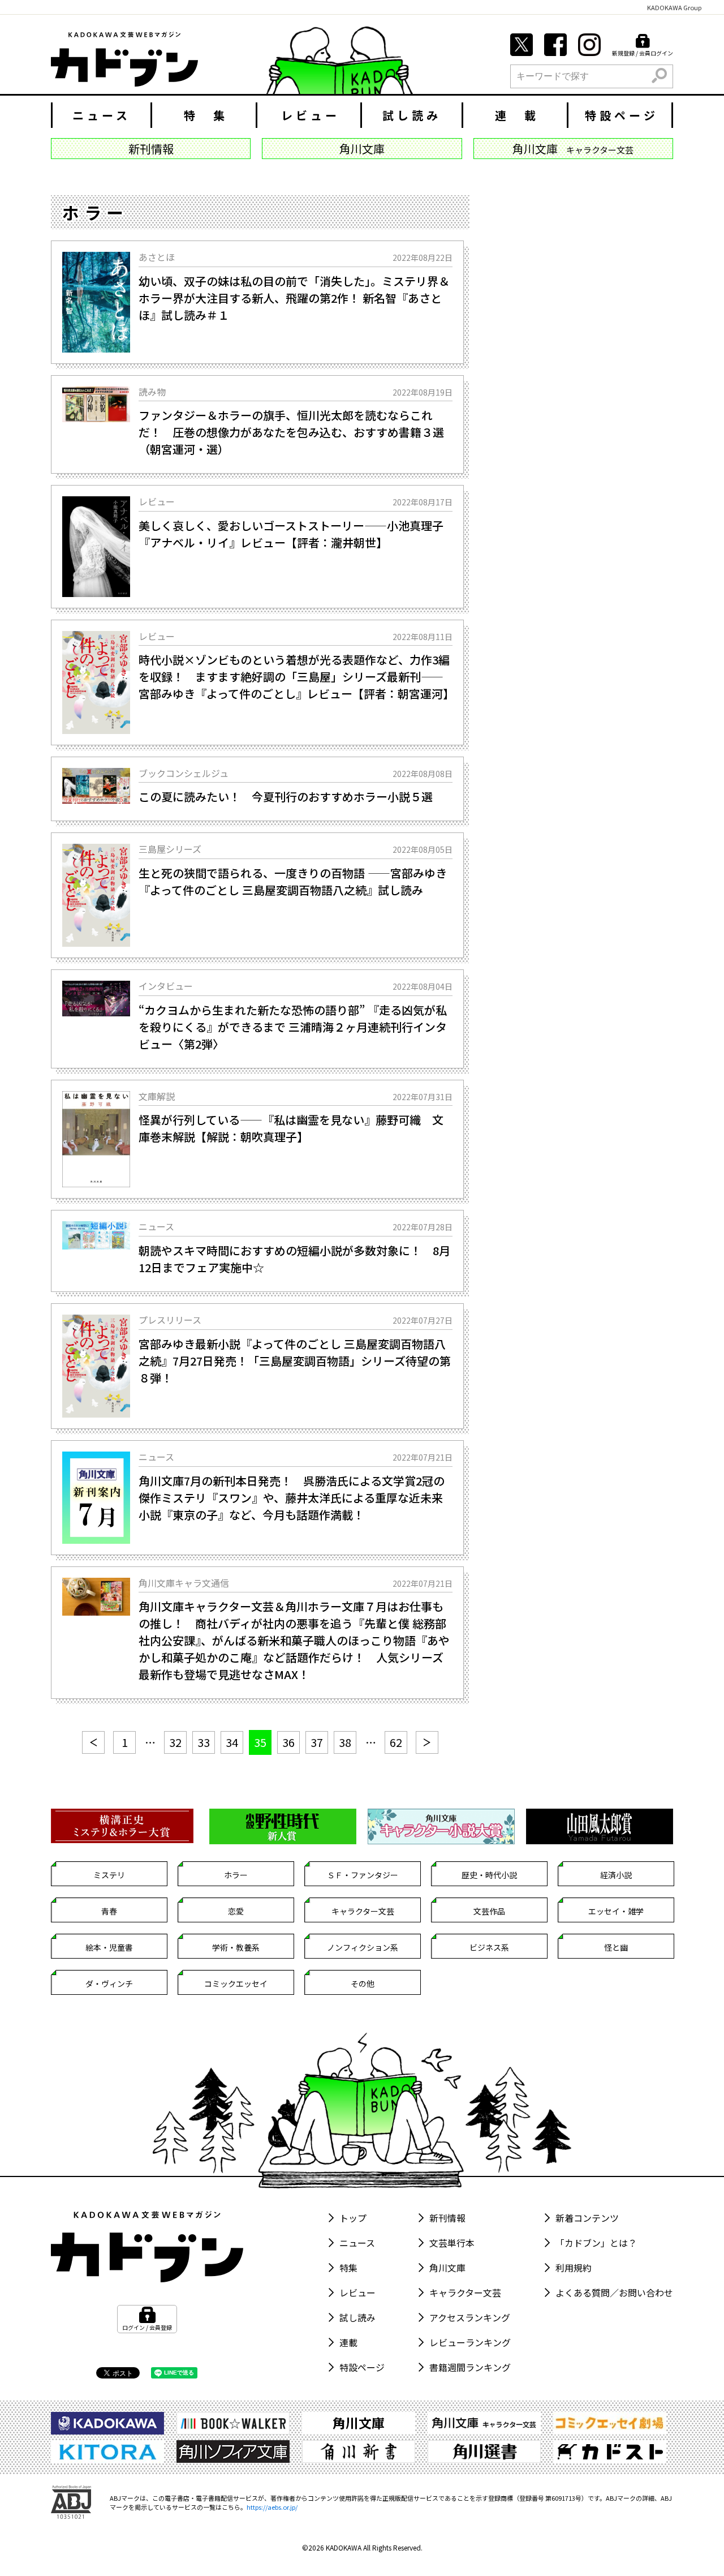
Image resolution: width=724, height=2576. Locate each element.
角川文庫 (447, 2268)
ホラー (236, 1875)
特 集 (206, 115)
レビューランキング (470, 2342)
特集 (348, 2268)
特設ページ (622, 115)
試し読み (412, 115)
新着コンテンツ (587, 2218)
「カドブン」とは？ (596, 2243)
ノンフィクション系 (363, 1947)
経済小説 (616, 1875)
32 (175, 1742)
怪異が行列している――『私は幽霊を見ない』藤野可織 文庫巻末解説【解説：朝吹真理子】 (291, 1128)
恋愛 (236, 1911)
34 (232, 1742)
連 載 (517, 115)
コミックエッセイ (236, 1983)
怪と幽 (616, 1947)
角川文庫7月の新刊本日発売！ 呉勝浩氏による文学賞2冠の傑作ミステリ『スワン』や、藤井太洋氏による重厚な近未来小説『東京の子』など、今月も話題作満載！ (292, 1498)
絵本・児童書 (109, 1947)
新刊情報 (447, 2218)
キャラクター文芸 (363, 1911)
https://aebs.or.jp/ (272, 2507)
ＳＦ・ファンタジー (363, 1875)
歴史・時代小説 (489, 1875)
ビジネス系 (489, 1947)
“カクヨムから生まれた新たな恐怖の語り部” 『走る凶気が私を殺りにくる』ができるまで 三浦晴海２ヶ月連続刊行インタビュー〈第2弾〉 (293, 1027)
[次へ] (427, 1742)
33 (204, 1742)
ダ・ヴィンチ (109, 1983)
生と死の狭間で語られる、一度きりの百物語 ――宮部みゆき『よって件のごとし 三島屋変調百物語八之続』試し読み (293, 881)
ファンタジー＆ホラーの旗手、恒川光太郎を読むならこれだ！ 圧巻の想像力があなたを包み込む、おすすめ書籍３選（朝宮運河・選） (291, 432)
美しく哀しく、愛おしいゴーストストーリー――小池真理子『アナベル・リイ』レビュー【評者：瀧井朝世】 (291, 534)
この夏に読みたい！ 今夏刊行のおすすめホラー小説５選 (286, 797)
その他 (363, 1983)
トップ (353, 2218)
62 (396, 1742)
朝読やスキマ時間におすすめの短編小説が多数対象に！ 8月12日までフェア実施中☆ (294, 1259)
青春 (109, 1911)
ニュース (102, 115)
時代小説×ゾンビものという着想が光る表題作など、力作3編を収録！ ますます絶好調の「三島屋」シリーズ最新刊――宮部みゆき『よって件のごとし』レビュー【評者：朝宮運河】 (296, 677)
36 (288, 1742)
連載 (348, 2342)
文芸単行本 (452, 2243)
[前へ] (93, 1742)
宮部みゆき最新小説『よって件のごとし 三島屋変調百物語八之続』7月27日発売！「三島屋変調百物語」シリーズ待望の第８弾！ (295, 1361)
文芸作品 (489, 1911)
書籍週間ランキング (470, 2367)
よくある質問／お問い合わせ (614, 2292)
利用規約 (574, 2268)
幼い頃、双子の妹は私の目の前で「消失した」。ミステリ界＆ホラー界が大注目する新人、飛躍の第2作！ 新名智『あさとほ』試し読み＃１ (294, 298)
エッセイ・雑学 (616, 1911)
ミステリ (109, 1875)
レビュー (311, 115)
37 (317, 1742)
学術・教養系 (236, 1947)
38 (345, 1742)
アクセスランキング (470, 2317)
